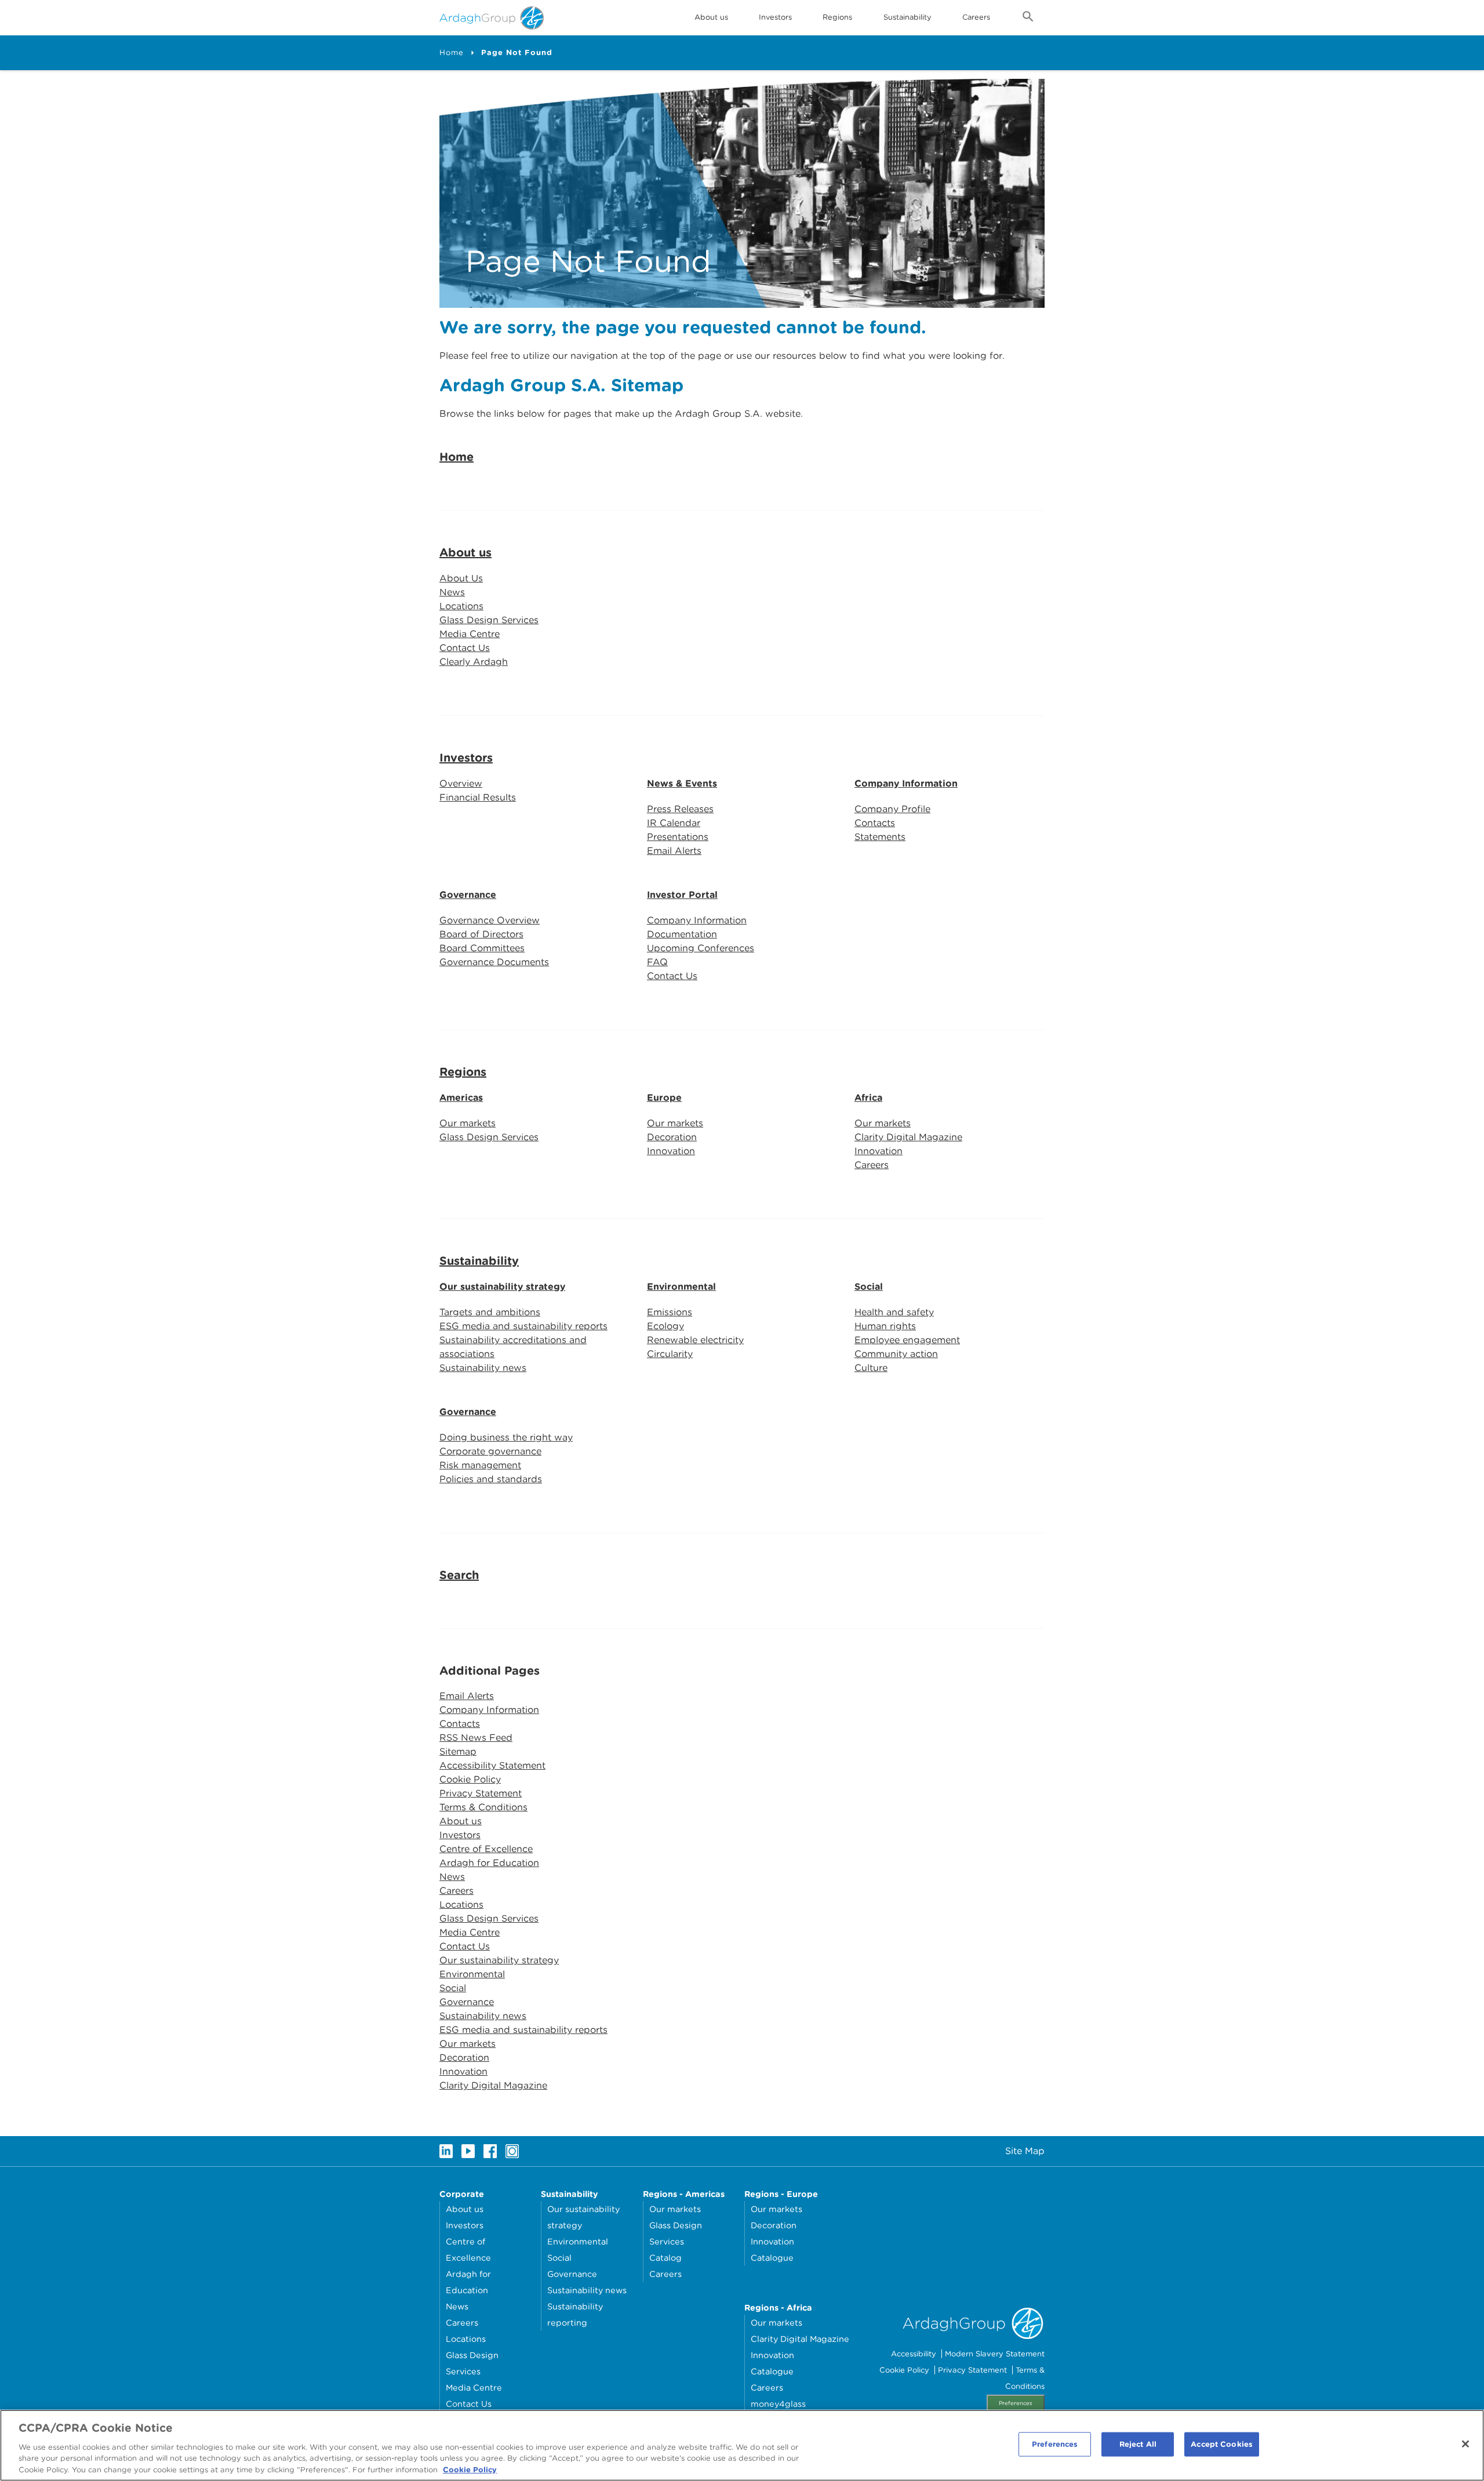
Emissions (670, 1312)
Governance (468, 895)
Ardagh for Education (489, 1863)
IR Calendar (674, 823)
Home (452, 52)
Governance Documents (494, 962)
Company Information (906, 783)
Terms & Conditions (483, 1807)
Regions (463, 1072)
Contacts (875, 823)
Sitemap (458, 1751)
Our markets (468, 1123)
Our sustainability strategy (502, 1287)
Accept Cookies (1222, 2444)
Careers (976, 17)
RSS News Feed (476, 1738)
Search (459, 1575)
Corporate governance (490, 1451)
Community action (896, 1354)
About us (465, 552)
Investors (775, 17)
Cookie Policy (470, 1779)
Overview (461, 783)
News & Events (682, 783)
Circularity (670, 1354)
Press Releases (680, 809)
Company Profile (892, 809)
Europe (664, 1098)
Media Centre (470, 634)
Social (869, 1287)
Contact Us (465, 648)
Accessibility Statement (492, 1765)
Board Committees (482, 948)
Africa (868, 1098)
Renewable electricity (695, 1340)
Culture (871, 1368)
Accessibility (914, 2354)
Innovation (671, 1151)
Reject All (1138, 2444)
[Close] (1465, 2444)
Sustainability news (483, 1368)
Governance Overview (490, 920)
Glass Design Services (489, 620)
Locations (461, 606)
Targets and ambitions (490, 1312)
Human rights (885, 1326)
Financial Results (478, 797)
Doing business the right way (506, 1437)
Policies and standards (491, 1479)
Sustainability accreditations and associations (513, 1347)
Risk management (480, 1465)
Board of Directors (481, 934)
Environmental (681, 1287)
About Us (461, 578)
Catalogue (772, 2258)
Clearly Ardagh (474, 662)
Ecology (665, 1326)
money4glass (778, 2404)
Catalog (665, 2258)
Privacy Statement (481, 1793)
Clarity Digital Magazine (908, 1137)
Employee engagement (907, 1340)
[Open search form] (1028, 19)
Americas (461, 1098)
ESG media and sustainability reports (523, 1326)
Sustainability (908, 17)
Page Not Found (517, 52)
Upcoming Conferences (701, 948)
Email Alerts (674, 851)
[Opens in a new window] (446, 2151)
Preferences (1016, 2403)
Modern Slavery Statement (995, 2354)
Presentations (678, 837)
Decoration (672, 1137)
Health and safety (894, 1312)
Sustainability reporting (575, 2314)
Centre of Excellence (486, 1849)
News (452, 592)
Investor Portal (682, 895)
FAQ (657, 962)
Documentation (682, 934)
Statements (880, 837)
